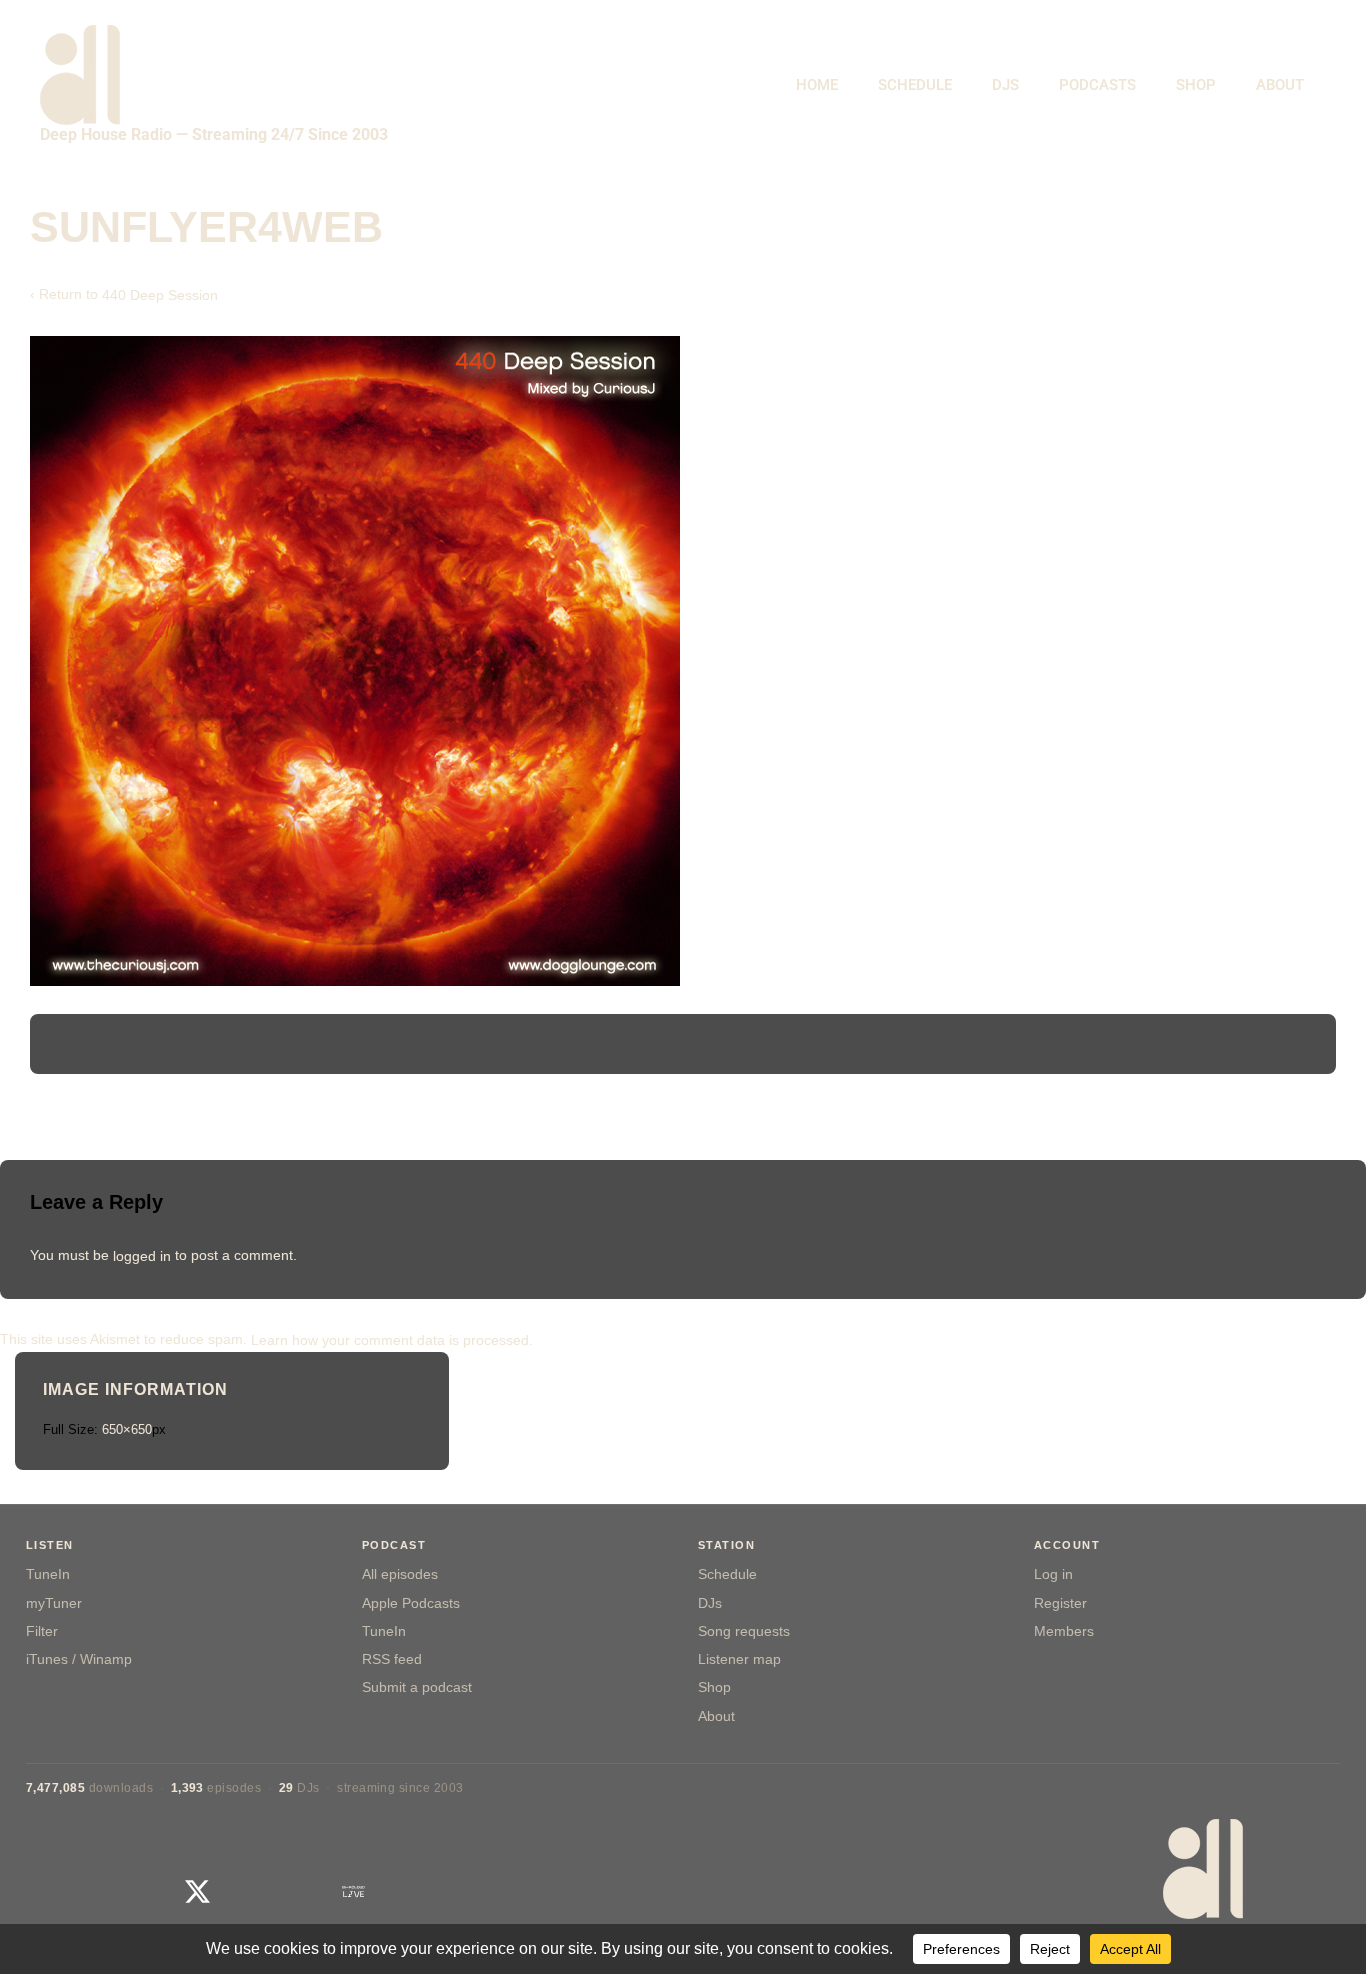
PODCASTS (1097, 85)
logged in (142, 1255)
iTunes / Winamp (79, 1659)
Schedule (727, 1574)
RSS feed (392, 1659)
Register (1060, 1603)
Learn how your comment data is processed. (392, 1339)
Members (1064, 1631)
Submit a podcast (417, 1687)
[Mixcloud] (301, 1891)
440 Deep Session (160, 295)
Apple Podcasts (411, 1603)
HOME (817, 85)
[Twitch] (405, 1891)
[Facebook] (145, 1891)
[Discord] (457, 1891)
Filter (42, 1631)
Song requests (744, 1631)
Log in (1053, 1574)
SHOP (1196, 85)
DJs (710, 1603)
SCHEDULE (915, 85)
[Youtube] (249, 1891)
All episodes (400, 1574)
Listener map (739, 1659)
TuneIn (48, 1574)
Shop (714, 1687)
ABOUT (1280, 85)
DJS (1005, 85)
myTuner (54, 1603)
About (716, 1716)
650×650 (127, 1429)
